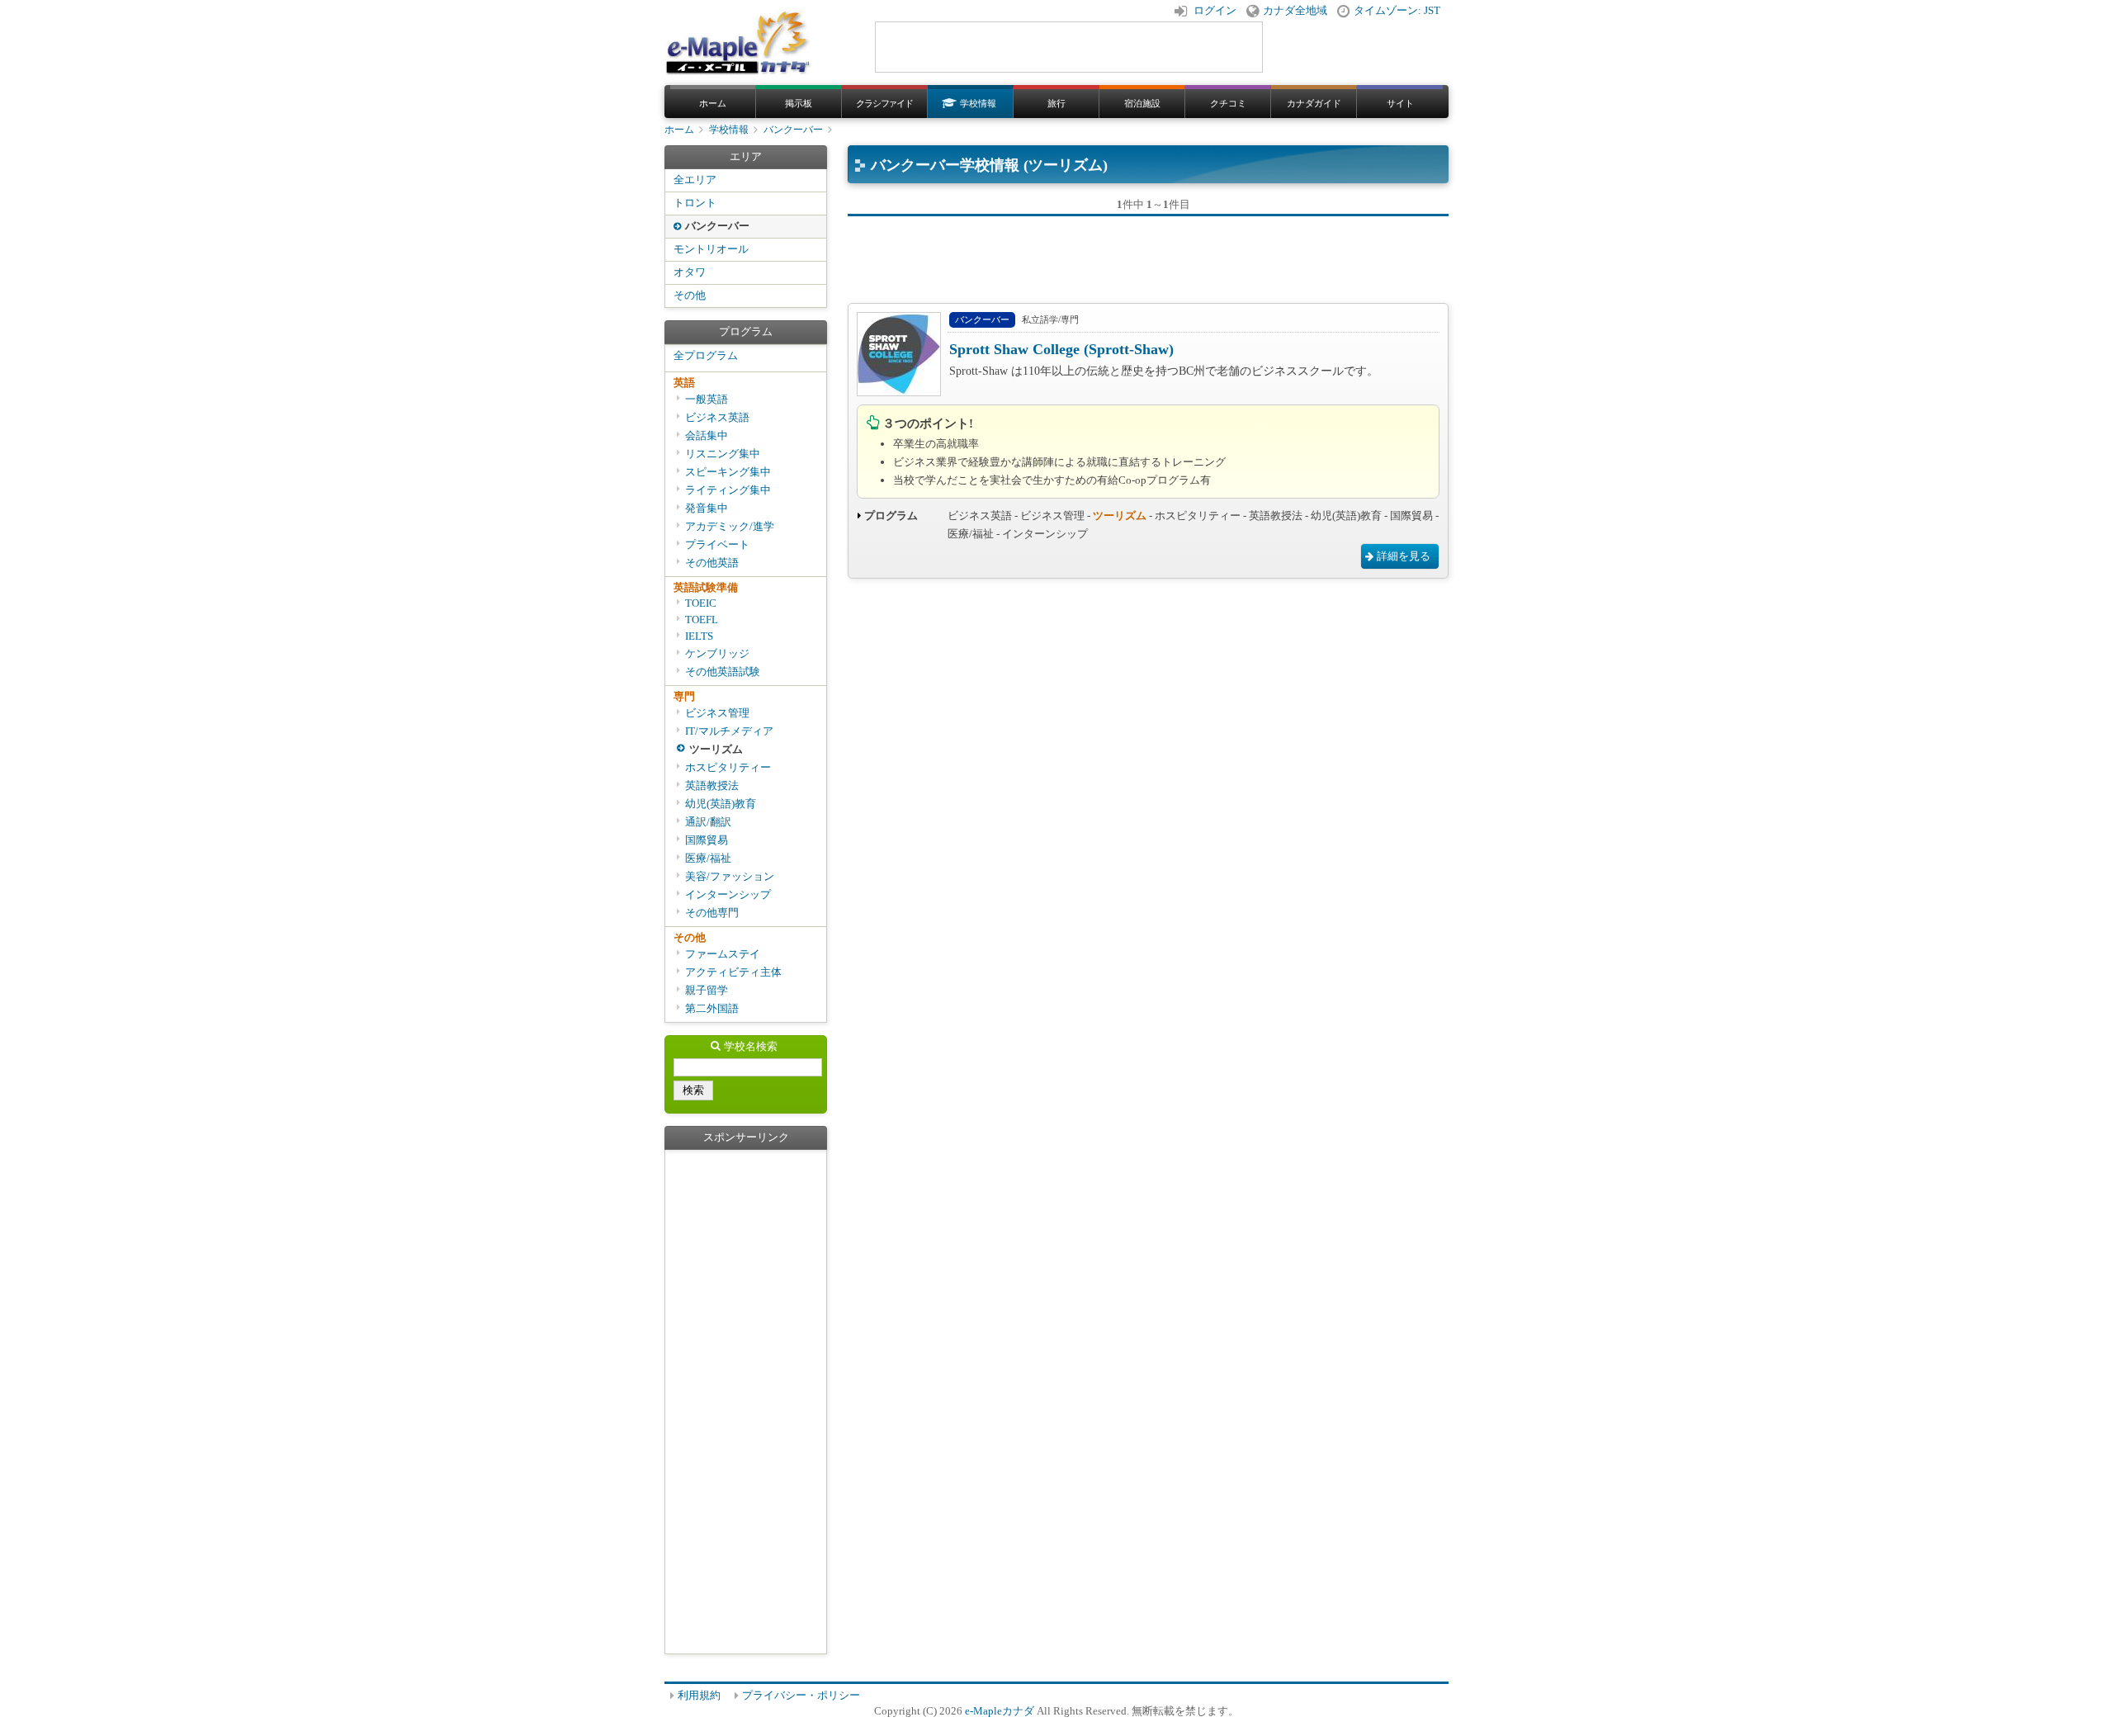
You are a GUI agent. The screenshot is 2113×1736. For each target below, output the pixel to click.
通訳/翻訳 (708, 822)
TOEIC (701, 603)
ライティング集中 (728, 490)
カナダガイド (1314, 103)
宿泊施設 (1142, 103)
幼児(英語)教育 (721, 804)
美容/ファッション (730, 877)
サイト (1400, 103)
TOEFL (702, 620)
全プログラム (706, 356)
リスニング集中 (723, 454)
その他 (690, 296)
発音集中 (707, 509)
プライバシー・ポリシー (801, 1696)
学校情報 (978, 103)
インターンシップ (728, 895)
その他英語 (712, 563)
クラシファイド (884, 103)
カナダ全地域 (1295, 11)
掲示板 (799, 103)
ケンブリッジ (717, 654)
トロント (695, 203)
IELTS (699, 636)
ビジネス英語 (717, 418)
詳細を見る (1404, 556)
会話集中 (707, 436)
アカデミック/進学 (730, 527)
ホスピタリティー (728, 768)
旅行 (1056, 103)
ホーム (713, 103)
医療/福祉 (708, 859)
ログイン (1215, 11)
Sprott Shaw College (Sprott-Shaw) (1061, 349)
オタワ (690, 272)
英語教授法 (712, 786)
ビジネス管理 (717, 713)
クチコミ (1228, 103)
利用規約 (699, 1696)
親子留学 (707, 991)
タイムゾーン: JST (1397, 11)
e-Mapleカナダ (1000, 1711)
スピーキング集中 (728, 472)
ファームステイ (723, 954)
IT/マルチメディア (729, 731)
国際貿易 (707, 840)
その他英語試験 (723, 672)
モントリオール (711, 249)
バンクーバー (793, 130)
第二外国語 (712, 1009)
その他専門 (712, 913)
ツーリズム (716, 750)
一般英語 (707, 400)
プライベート (717, 545)
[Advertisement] (1148, 253)
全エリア (695, 180)
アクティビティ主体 (733, 972)
